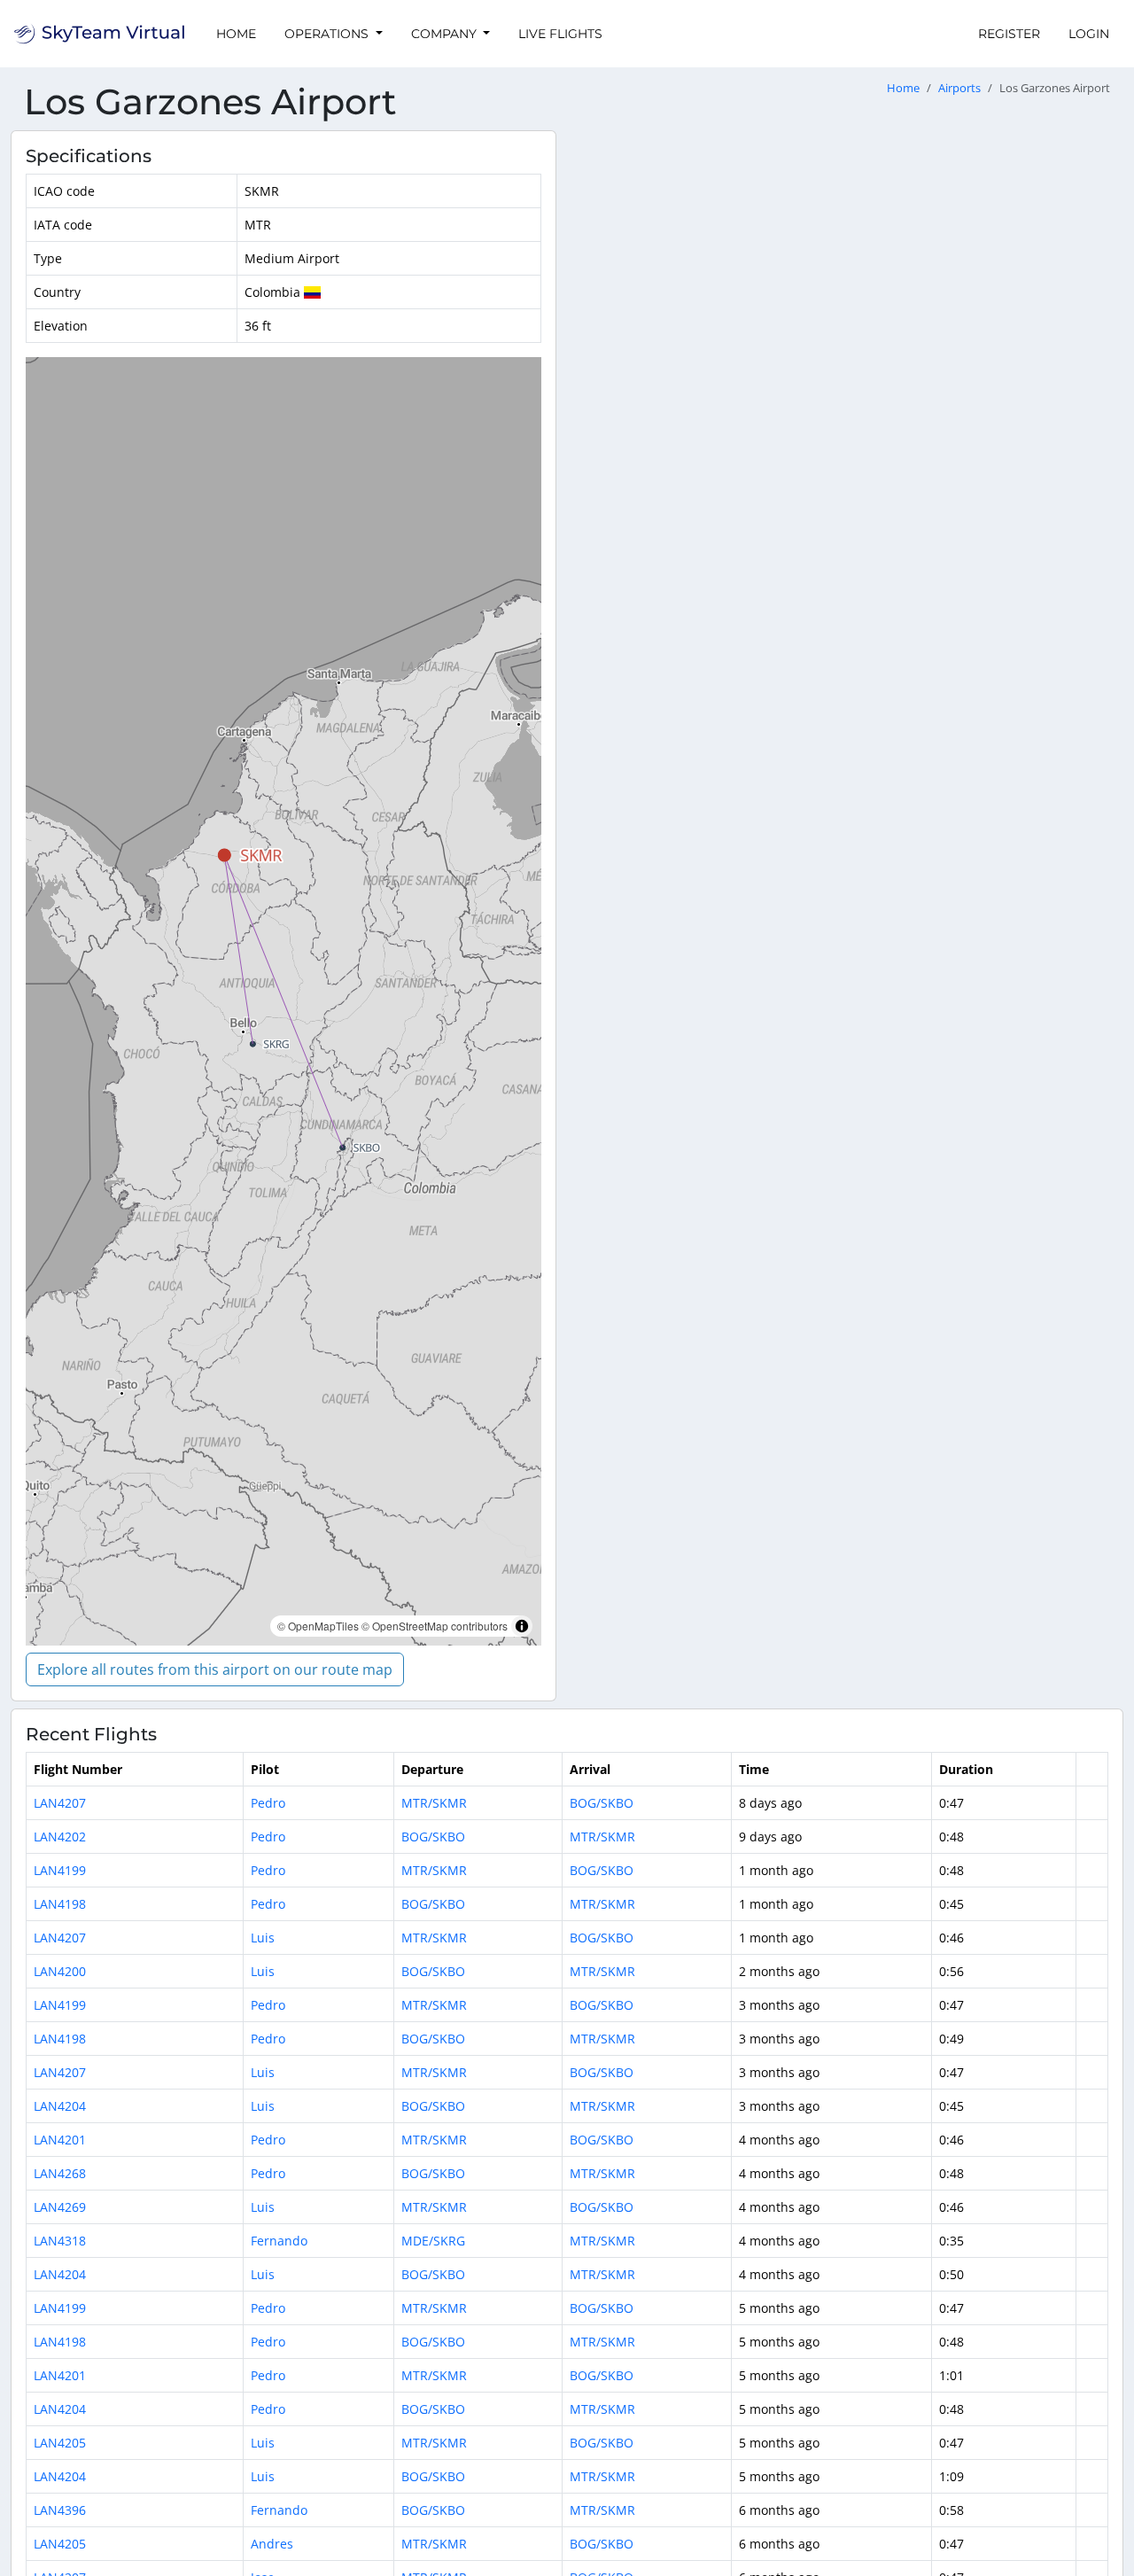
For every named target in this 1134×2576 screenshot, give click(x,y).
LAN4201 (60, 2140)
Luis (263, 1938)
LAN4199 (60, 1870)
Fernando (279, 2241)
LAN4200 (60, 1971)
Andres (272, 2544)
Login (1089, 34)
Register (1009, 34)
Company (446, 34)
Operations (328, 34)
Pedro (268, 1803)
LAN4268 (60, 2173)
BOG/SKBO (602, 1803)
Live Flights (560, 34)
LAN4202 (60, 1837)
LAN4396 (60, 2510)
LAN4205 (60, 2443)
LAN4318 (60, 2241)
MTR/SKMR (434, 1803)
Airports (959, 88)
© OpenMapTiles (318, 1626)
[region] (283, 1001)
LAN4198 (60, 1904)
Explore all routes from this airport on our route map (215, 1669)
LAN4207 (60, 1803)
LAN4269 (60, 2207)
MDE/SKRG (433, 2241)
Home (236, 34)
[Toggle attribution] (522, 1626)
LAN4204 (60, 2106)
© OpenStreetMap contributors (435, 1626)
